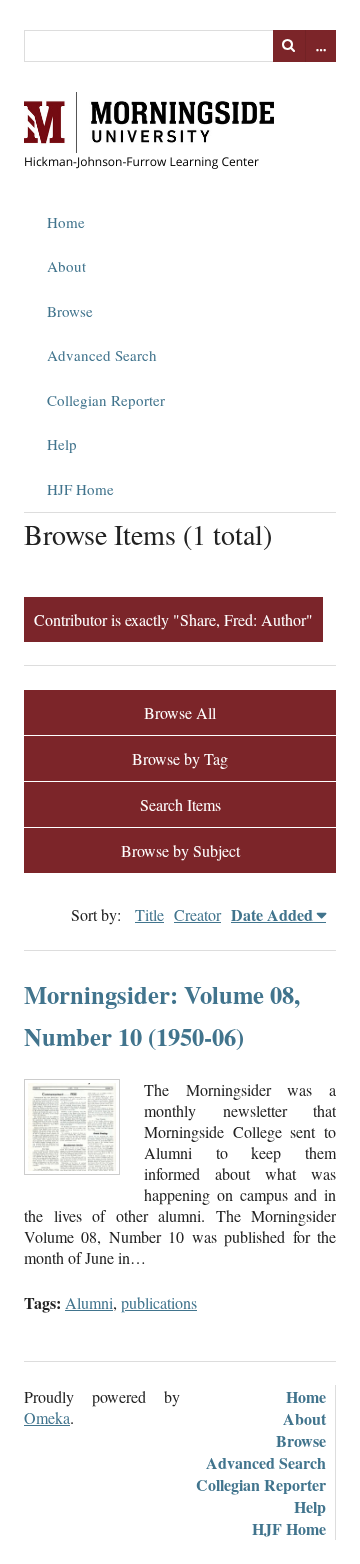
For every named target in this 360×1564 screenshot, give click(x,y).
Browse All (180, 712)
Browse (70, 311)
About (66, 266)
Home (66, 222)
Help (62, 444)
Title (149, 914)
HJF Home (80, 489)
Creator (197, 914)
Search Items (180, 804)
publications (159, 1302)
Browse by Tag (180, 758)
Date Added (272, 914)
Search (289, 46)
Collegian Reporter (106, 400)
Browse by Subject (180, 850)
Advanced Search (102, 355)
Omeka (47, 1417)
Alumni (89, 1302)
